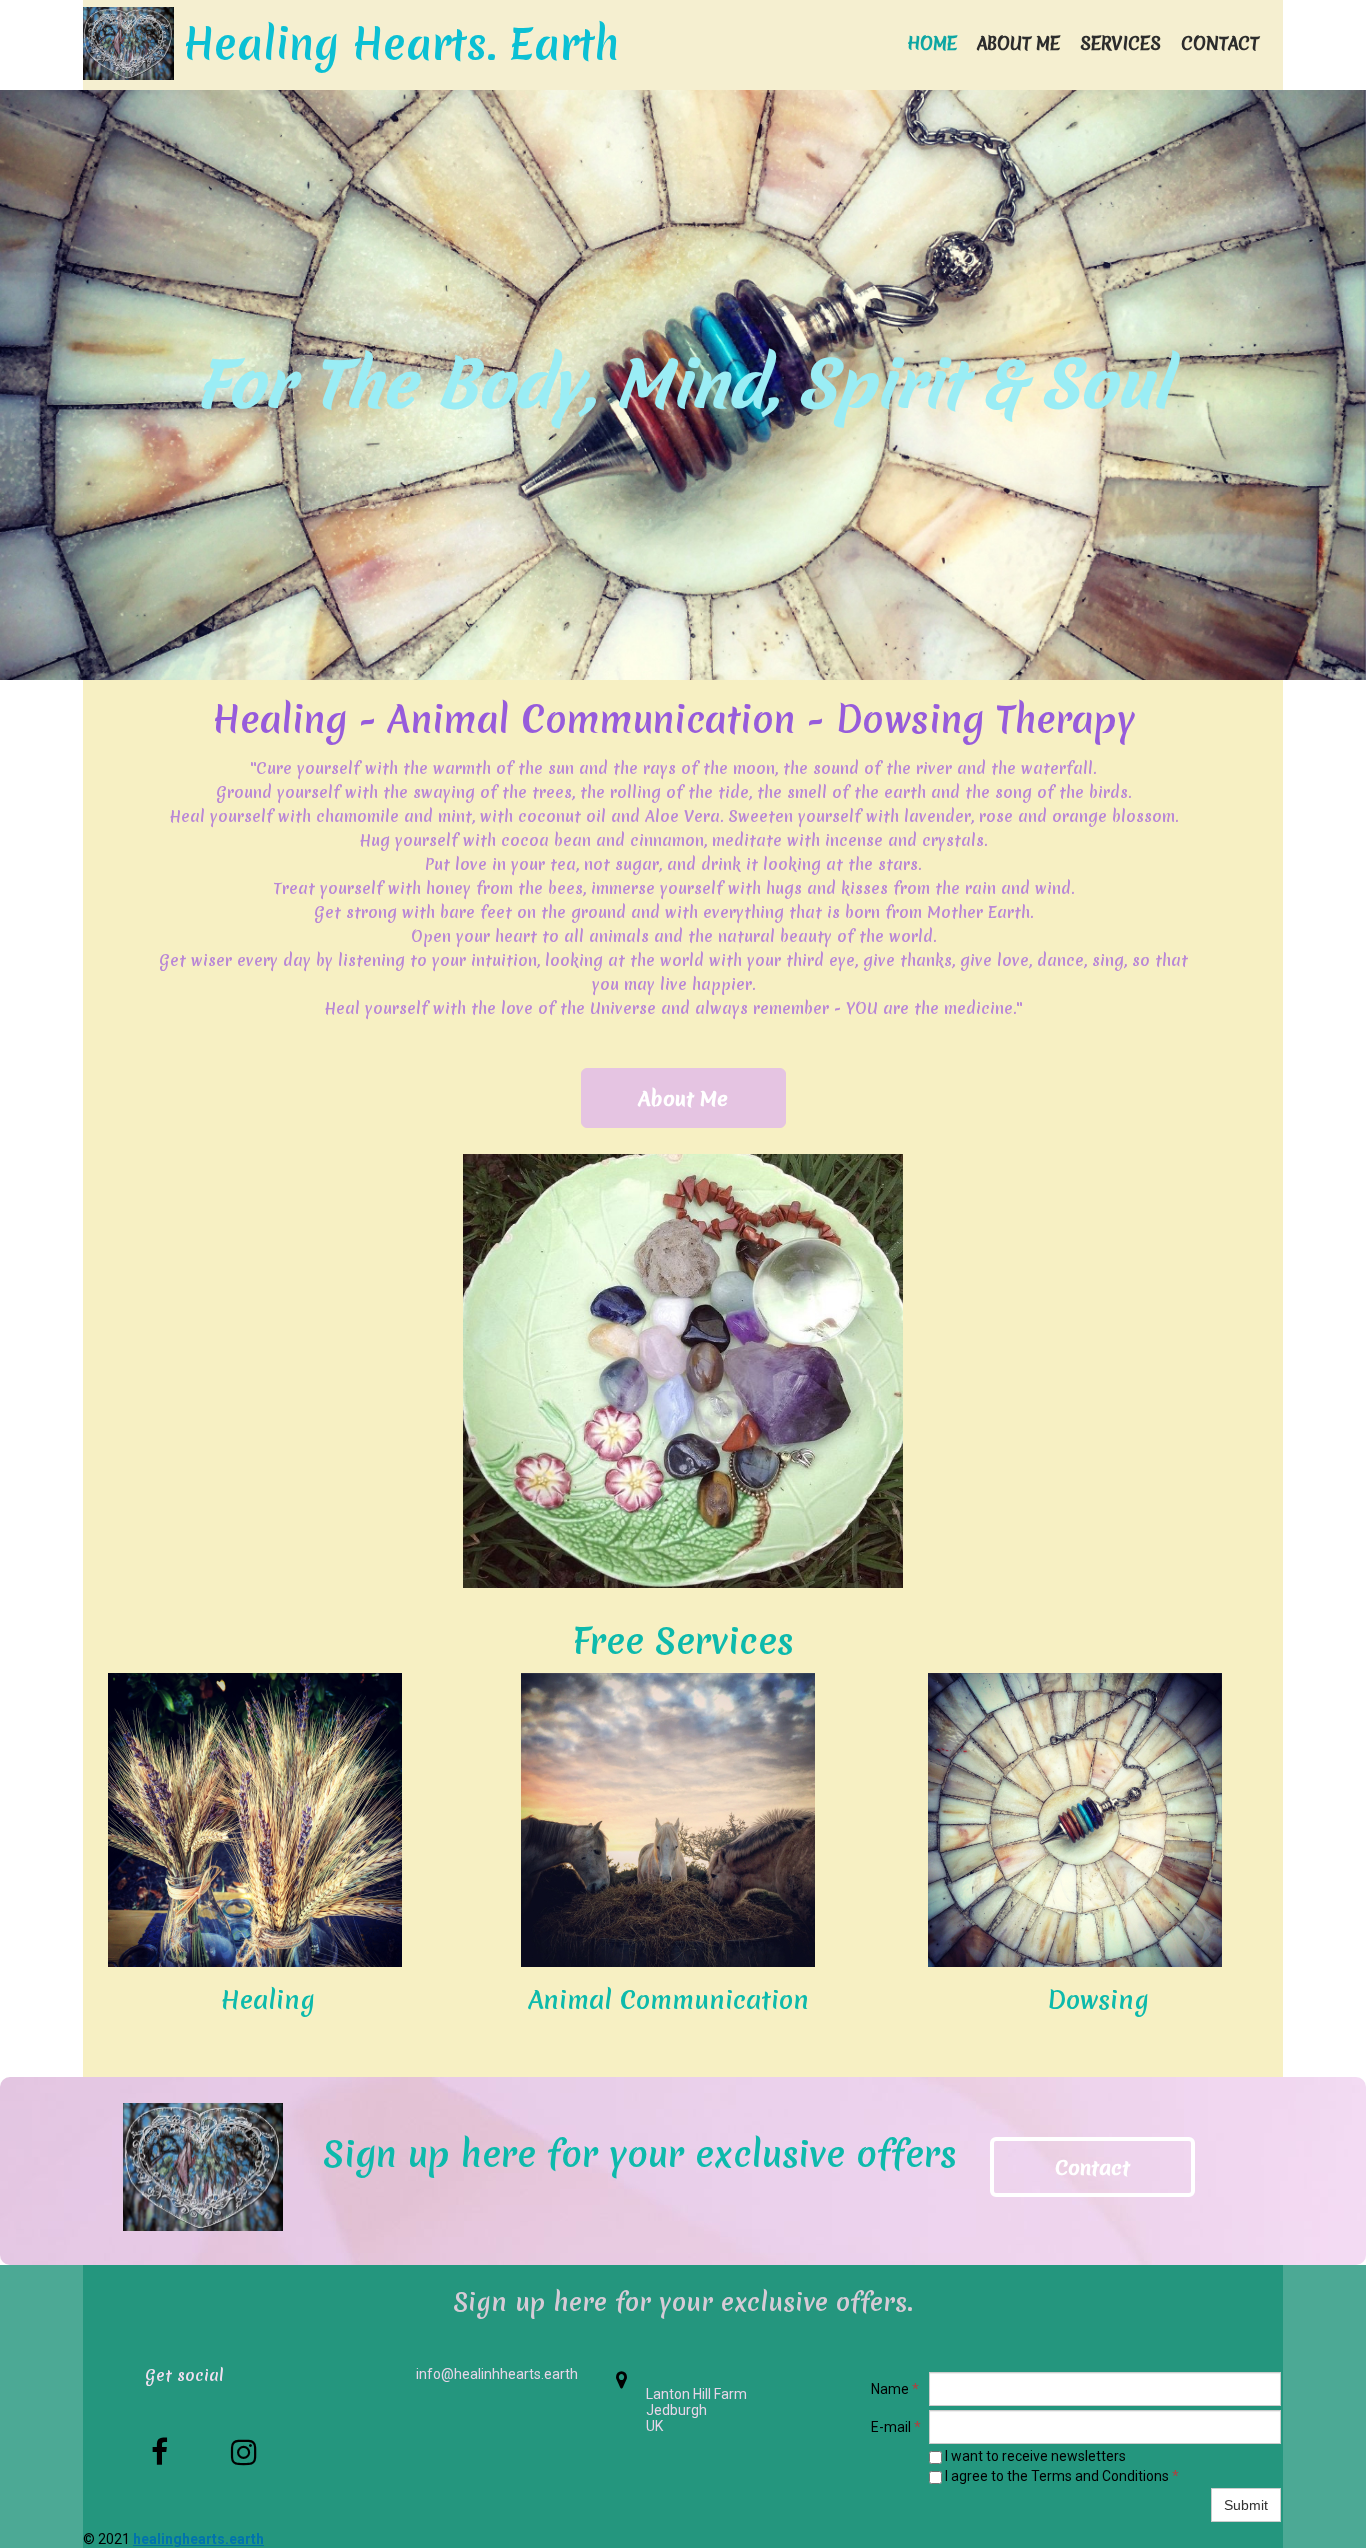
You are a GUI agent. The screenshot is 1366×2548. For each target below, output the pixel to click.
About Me (1018, 43)
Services (1120, 43)
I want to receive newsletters (1034, 2456)
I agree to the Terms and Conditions (1060, 2476)
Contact (1220, 43)
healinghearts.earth (198, 2539)
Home (932, 43)
